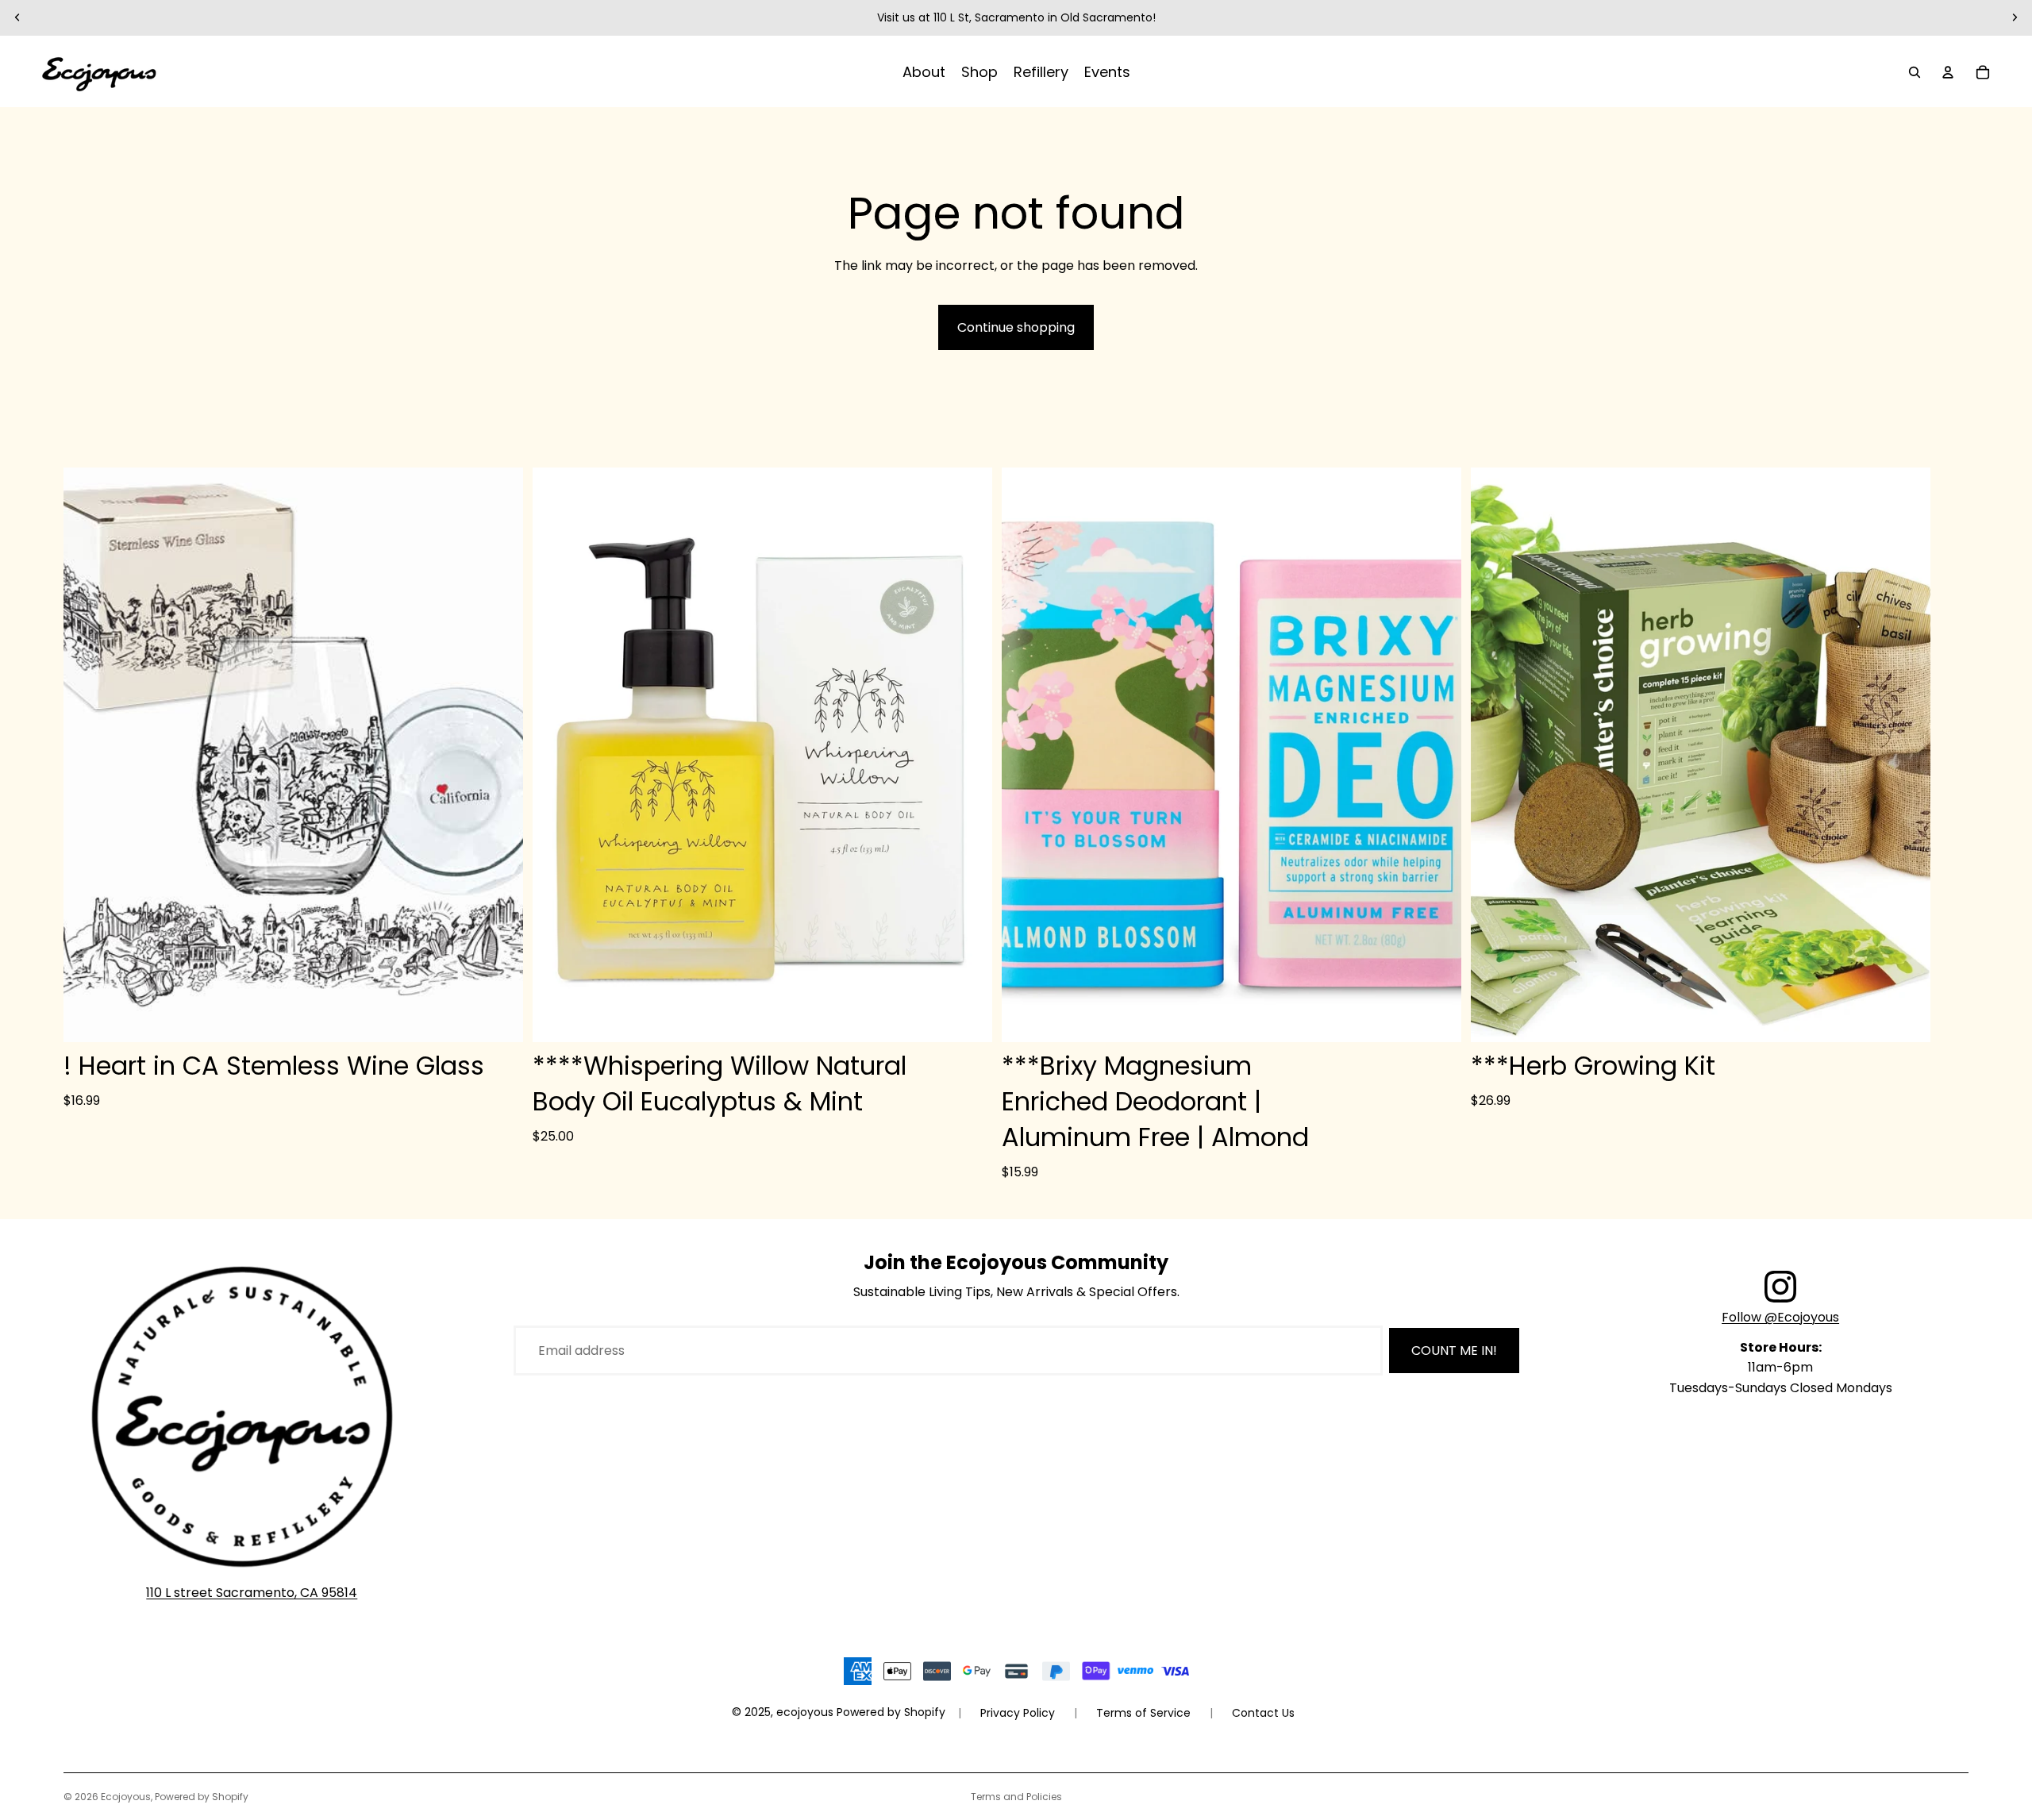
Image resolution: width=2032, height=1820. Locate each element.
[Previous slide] (17, 17)
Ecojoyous (126, 1797)
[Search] (1915, 72)
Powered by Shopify (202, 1797)
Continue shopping (1016, 327)
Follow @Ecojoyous (1780, 1317)
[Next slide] (2015, 17)
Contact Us (1263, 1713)
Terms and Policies (1016, 1797)
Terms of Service (1143, 1713)
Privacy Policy (1018, 1713)
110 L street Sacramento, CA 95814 (252, 1593)
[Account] (1948, 72)
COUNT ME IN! (1454, 1351)
